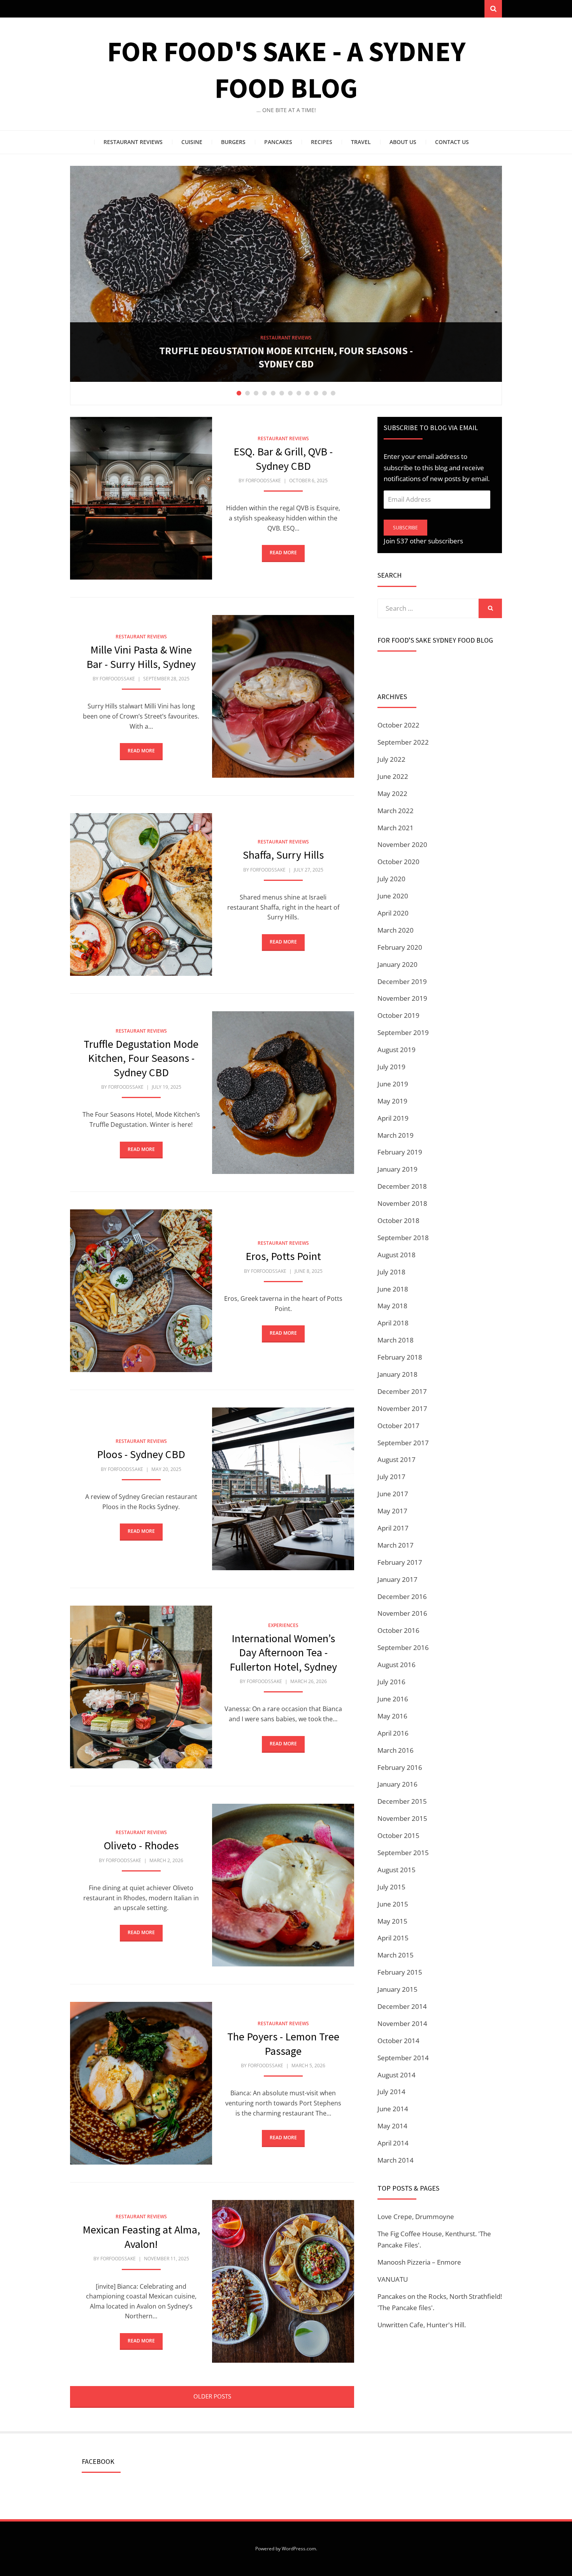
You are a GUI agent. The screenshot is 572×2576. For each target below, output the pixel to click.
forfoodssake (263, 481)
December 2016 (402, 1596)
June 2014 (393, 2109)
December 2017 (402, 1391)
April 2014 (393, 2143)
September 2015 (403, 1853)
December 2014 (402, 2006)
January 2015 (397, 1989)
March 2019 (396, 1135)
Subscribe (405, 528)
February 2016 (400, 1767)
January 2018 (397, 1374)
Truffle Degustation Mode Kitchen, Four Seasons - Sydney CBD (141, 1058)
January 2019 (397, 1169)
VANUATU (393, 2279)
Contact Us (452, 142)
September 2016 (403, 1647)
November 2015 (402, 1818)
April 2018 (393, 1323)
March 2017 (396, 1545)
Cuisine (192, 142)
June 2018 (393, 1289)
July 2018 (391, 1272)
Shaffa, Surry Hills (283, 855)
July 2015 (391, 1887)
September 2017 (403, 1443)
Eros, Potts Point (283, 1256)
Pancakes (278, 142)
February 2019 (400, 1152)
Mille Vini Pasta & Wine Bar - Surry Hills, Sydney (141, 657)
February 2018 (400, 1357)
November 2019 (402, 998)
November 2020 (402, 844)
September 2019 (403, 1032)
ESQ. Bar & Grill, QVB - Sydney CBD (283, 459)
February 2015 (400, 1972)
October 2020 (398, 862)
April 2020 (393, 913)
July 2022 (391, 759)
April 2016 (393, 1733)
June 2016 (393, 1699)
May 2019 (392, 1101)
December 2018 (402, 1186)
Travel (361, 142)
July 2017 (391, 1477)
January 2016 (397, 1784)
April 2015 (393, 1938)
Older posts (212, 2396)
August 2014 (397, 2075)
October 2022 (398, 725)
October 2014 (398, 2041)
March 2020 (396, 930)
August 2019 (397, 1050)
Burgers (233, 142)
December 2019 (402, 981)
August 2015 (397, 1870)
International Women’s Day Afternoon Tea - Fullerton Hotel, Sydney (283, 1653)
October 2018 (398, 1220)
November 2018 (402, 1203)
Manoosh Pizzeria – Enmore (419, 2262)
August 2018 (397, 1255)
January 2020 (397, 964)
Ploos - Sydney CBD (286, 364)
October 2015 (398, 1835)
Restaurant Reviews (133, 142)
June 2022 (393, 776)
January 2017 (397, 1579)
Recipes (322, 142)
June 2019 (393, 1084)
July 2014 (391, 2092)
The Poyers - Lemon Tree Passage (283, 2044)
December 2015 (402, 1801)
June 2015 (393, 1904)
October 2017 (398, 1426)
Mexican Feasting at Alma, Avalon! (141, 2237)
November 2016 (402, 1613)
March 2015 (396, 1955)
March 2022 (396, 811)
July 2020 (391, 879)
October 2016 (398, 1630)
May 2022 (392, 793)
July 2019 (391, 1067)
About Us (403, 142)
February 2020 (400, 947)
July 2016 (391, 1682)
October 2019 (398, 1015)
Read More (283, 553)
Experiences (283, 1625)
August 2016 (397, 1665)
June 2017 (393, 1494)
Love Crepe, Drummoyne (416, 2217)
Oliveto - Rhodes (141, 1845)
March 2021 (396, 828)
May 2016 (392, 1716)
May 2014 (392, 2126)
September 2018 (403, 1238)
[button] (141, 498)
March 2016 (396, 1750)
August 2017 (397, 1459)
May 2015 (392, 1921)
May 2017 (392, 1511)
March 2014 (396, 2160)
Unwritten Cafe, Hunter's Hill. (422, 2325)
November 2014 (402, 2023)
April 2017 (393, 1528)
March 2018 (396, 1340)
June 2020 (393, 896)
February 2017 (400, 1562)
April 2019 (393, 1118)
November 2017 (402, 1408)
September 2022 (403, 742)
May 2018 (392, 1306)
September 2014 (403, 2058)
